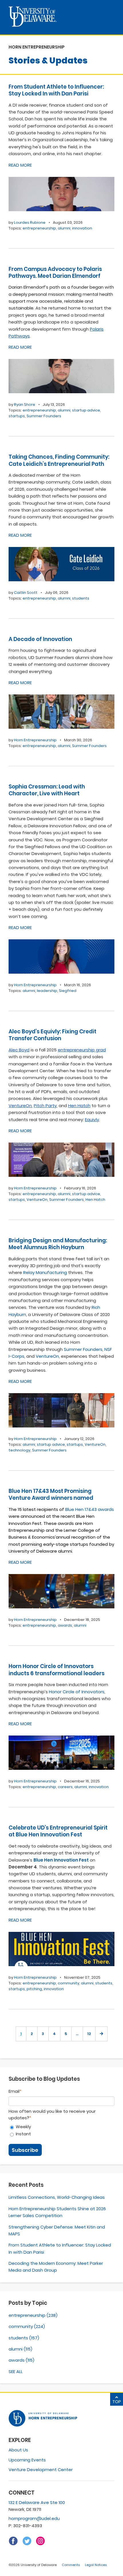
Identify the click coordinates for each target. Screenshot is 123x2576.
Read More (20, 165)
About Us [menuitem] (18, 2450)
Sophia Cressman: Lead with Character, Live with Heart (47, 790)
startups (17, 416)
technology (19, 1450)
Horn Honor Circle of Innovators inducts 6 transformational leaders (56, 1670)
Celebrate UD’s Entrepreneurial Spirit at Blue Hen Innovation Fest (58, 1831)
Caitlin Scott (26, 593)
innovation (82, 228)
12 (89, 2034)
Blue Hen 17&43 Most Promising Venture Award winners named (51, 1494)
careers (65, 1787)
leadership (47, 991)
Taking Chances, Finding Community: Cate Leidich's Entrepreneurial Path (59, 460)
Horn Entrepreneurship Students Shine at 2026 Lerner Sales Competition (57, 2212)
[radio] (61, 2127)
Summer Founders (44, 416)
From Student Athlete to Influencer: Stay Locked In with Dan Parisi (56, 90)
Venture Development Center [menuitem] (41, 2470)
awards (65, 1625)
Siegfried (68, 991)
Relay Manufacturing (45, 1272)
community (69, 1983)
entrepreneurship (39, 228)
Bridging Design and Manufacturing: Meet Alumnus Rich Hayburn (58, 1244)
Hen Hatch (95, 1200)
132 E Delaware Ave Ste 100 (37, 2502)
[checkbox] (61, 2130)
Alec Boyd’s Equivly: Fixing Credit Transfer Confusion (52, 1035)
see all (16, 2372)
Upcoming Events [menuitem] (27, 2460)
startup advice (86, 410)
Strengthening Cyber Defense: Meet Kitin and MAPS (57, 2230)
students (81, 598)
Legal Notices (96, 2565)
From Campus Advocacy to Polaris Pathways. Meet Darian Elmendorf (55, 272)
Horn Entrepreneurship (35, 740)
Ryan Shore (25, 405)
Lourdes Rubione (30, 222)
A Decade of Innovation (40, 639)
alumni (64, 228)
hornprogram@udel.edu (34, 2518)
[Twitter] (27, 2544)
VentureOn (37, 1200)
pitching (34, 1989)
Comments (71, 2565)
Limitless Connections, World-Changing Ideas (57, 2197)
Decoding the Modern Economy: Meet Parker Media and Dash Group (56, 2267)
